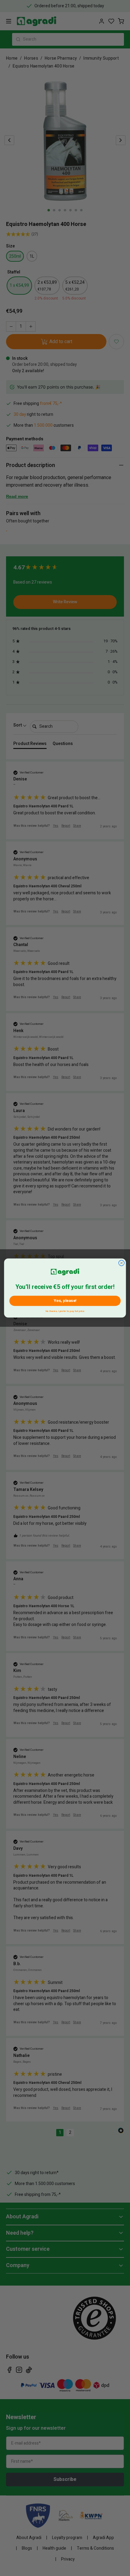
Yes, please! (65, 1301)
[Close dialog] (121, 1263)
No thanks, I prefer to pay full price (65, 1311)
